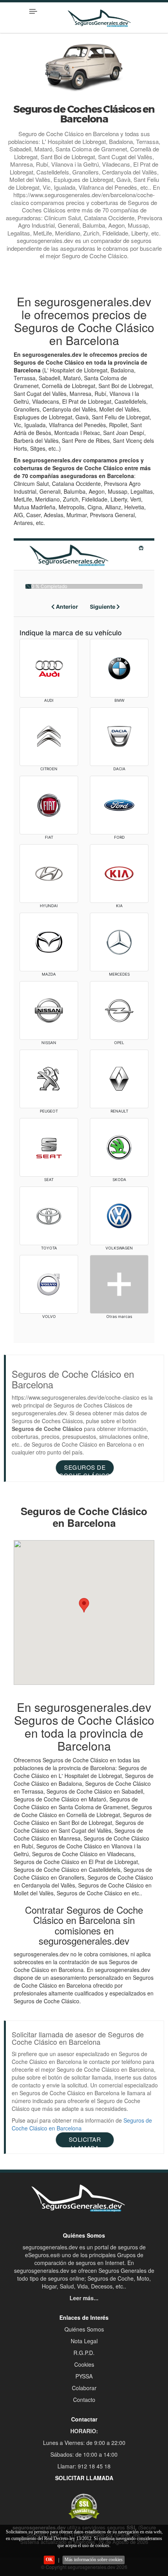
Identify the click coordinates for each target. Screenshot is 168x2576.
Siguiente (103, 607)
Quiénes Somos (84, 2329)
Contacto (84, 2400)
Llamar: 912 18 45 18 (84, 2466)
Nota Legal (84, 2341)
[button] (84, 1605)
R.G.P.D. (84, 2353)
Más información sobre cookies (94, 2560)
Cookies (84, 2364)
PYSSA (84, 2376)
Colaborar (84, 2388)
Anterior (66, 607)
